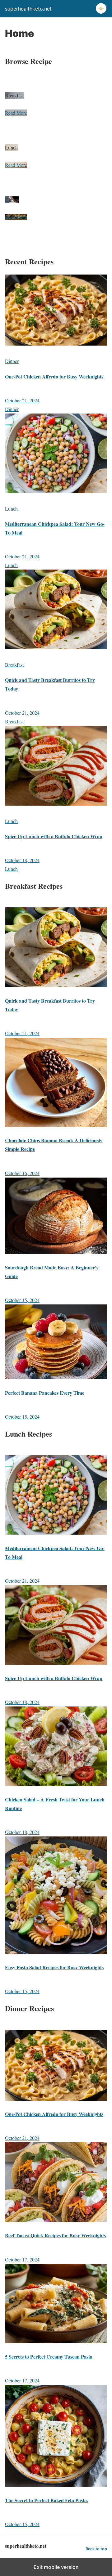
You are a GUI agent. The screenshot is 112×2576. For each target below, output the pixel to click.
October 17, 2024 (22, 2259)
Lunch (11, 509)
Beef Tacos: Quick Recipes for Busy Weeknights (55, 2235)
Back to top (96, 2549)
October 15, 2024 (22, 1300)
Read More (16, 113)
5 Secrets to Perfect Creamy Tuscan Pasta (49, 2357)
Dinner (12, 361)
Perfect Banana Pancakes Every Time (45, 1393)
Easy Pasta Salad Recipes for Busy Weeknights (54, 1967)
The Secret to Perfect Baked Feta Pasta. (47, 2500)
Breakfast (14, 665)
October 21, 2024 (22, 400)
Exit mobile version (56, 2567)
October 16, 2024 (22, 1173)
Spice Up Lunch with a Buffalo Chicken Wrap (54, 836)
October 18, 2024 (22, 860)
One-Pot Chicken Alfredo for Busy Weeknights (54, 376)
